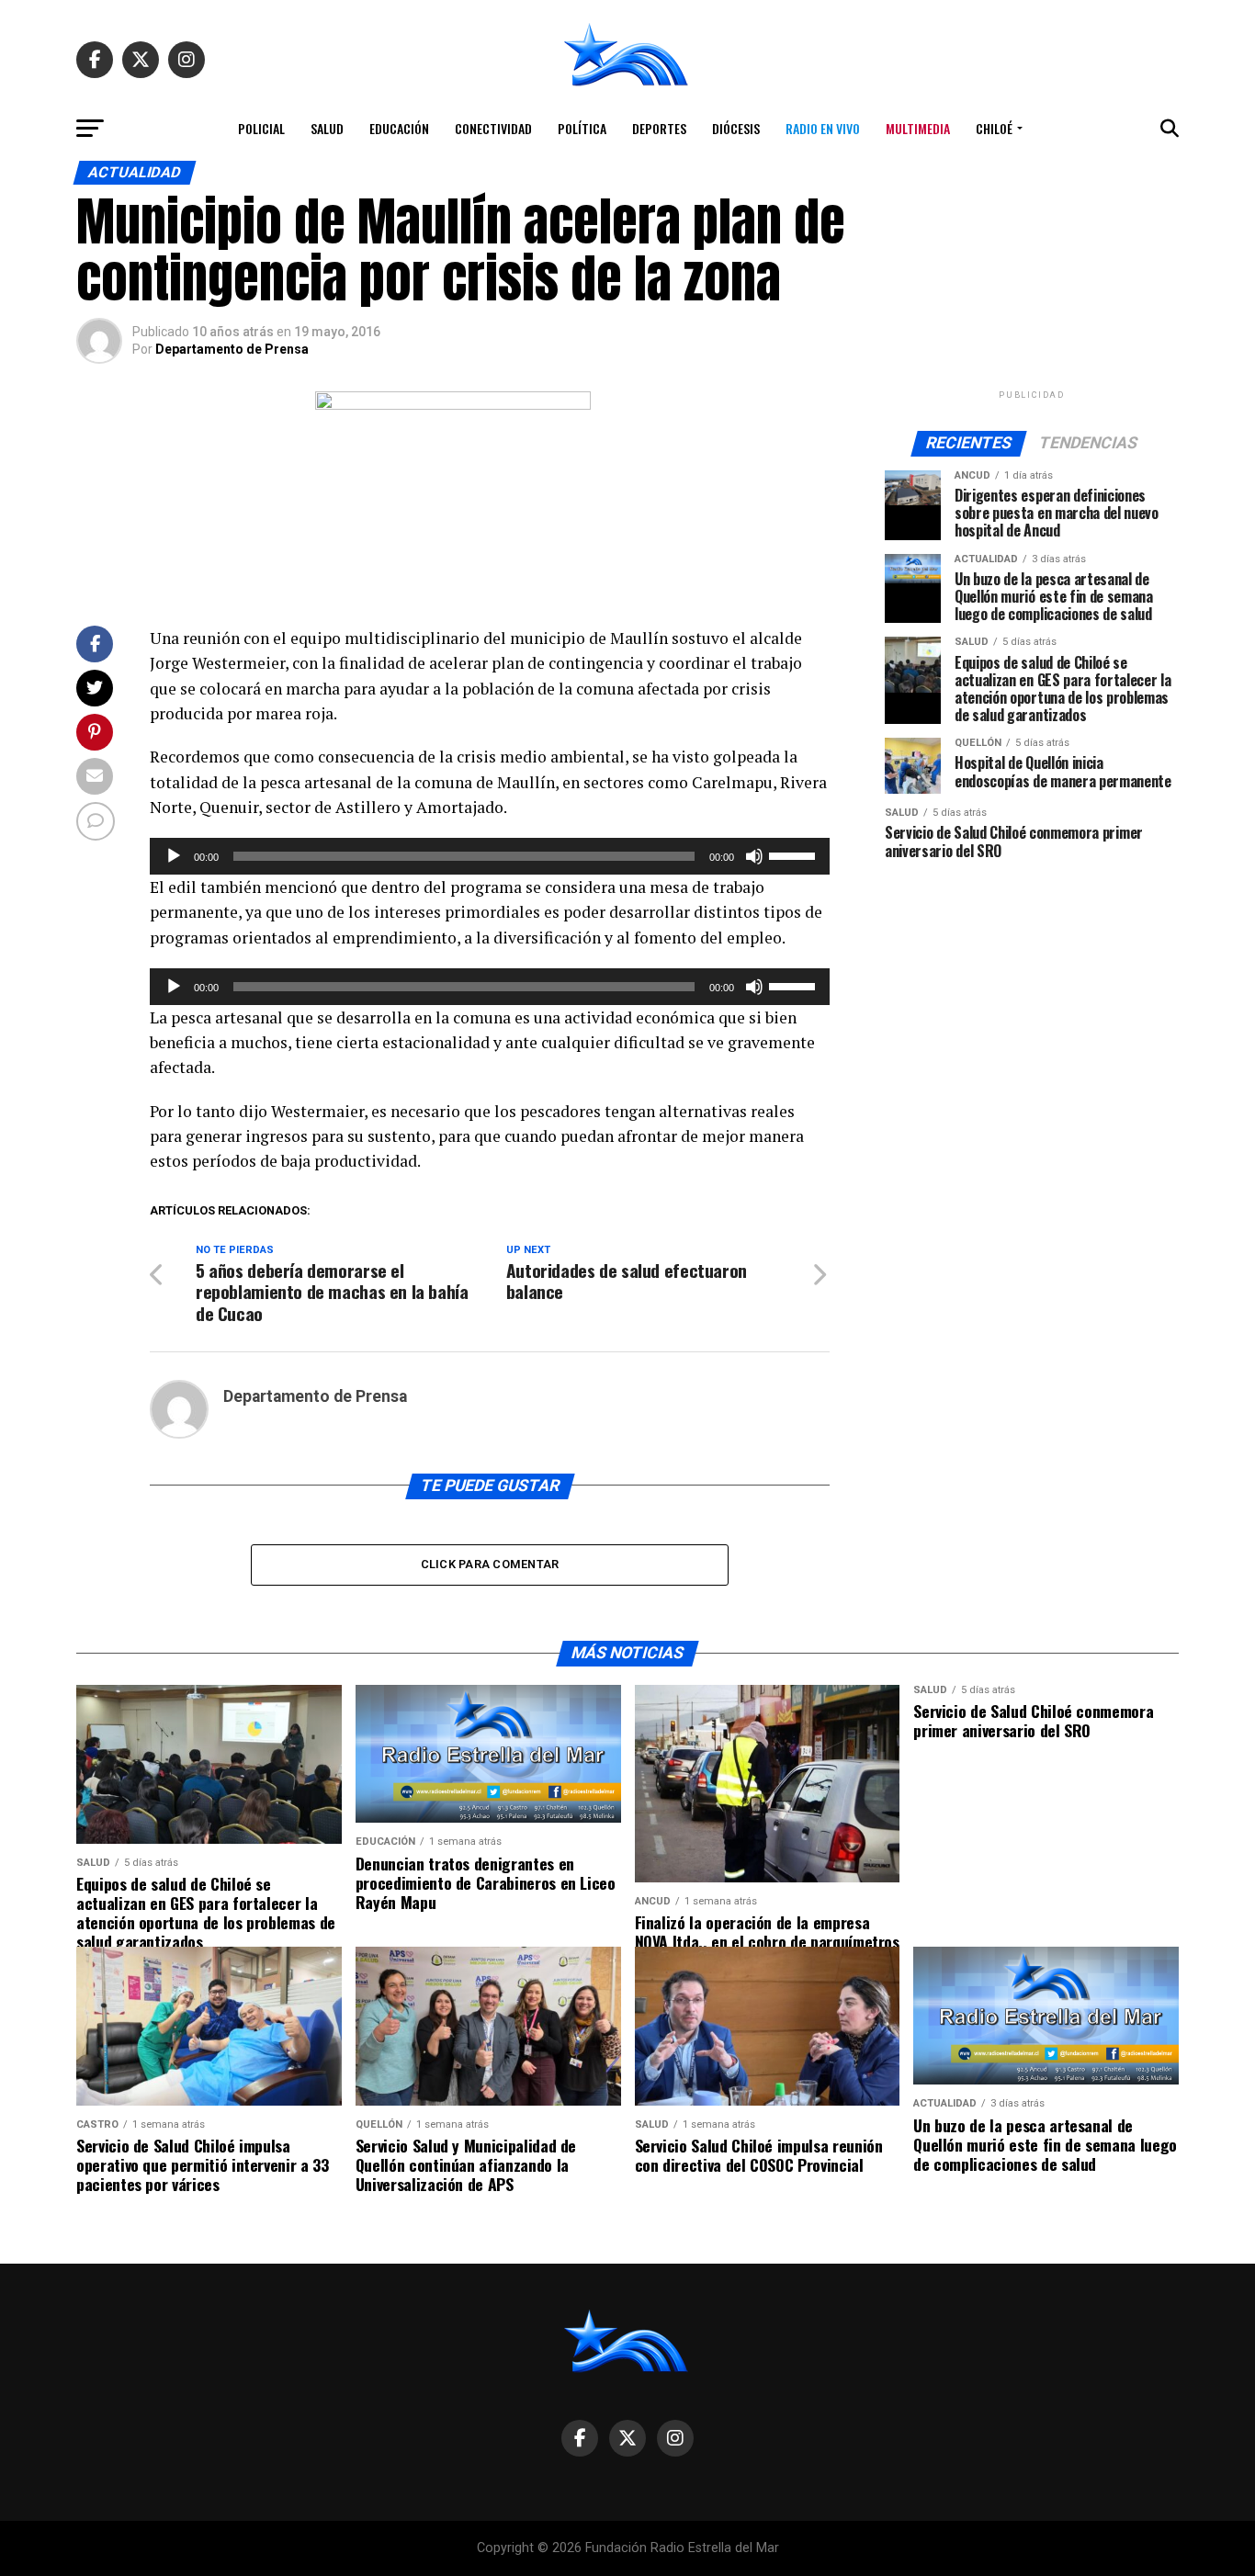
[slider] (795, 854)
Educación (399, 128)
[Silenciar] (754, 856)
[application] (490, 856)
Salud (327, 128)
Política (582, 128)
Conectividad (493, 128)
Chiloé (994, 128)
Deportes (659, 128)
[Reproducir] (174, 856)
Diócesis (736, 128)
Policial (261, 128)
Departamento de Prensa (232, 349)
